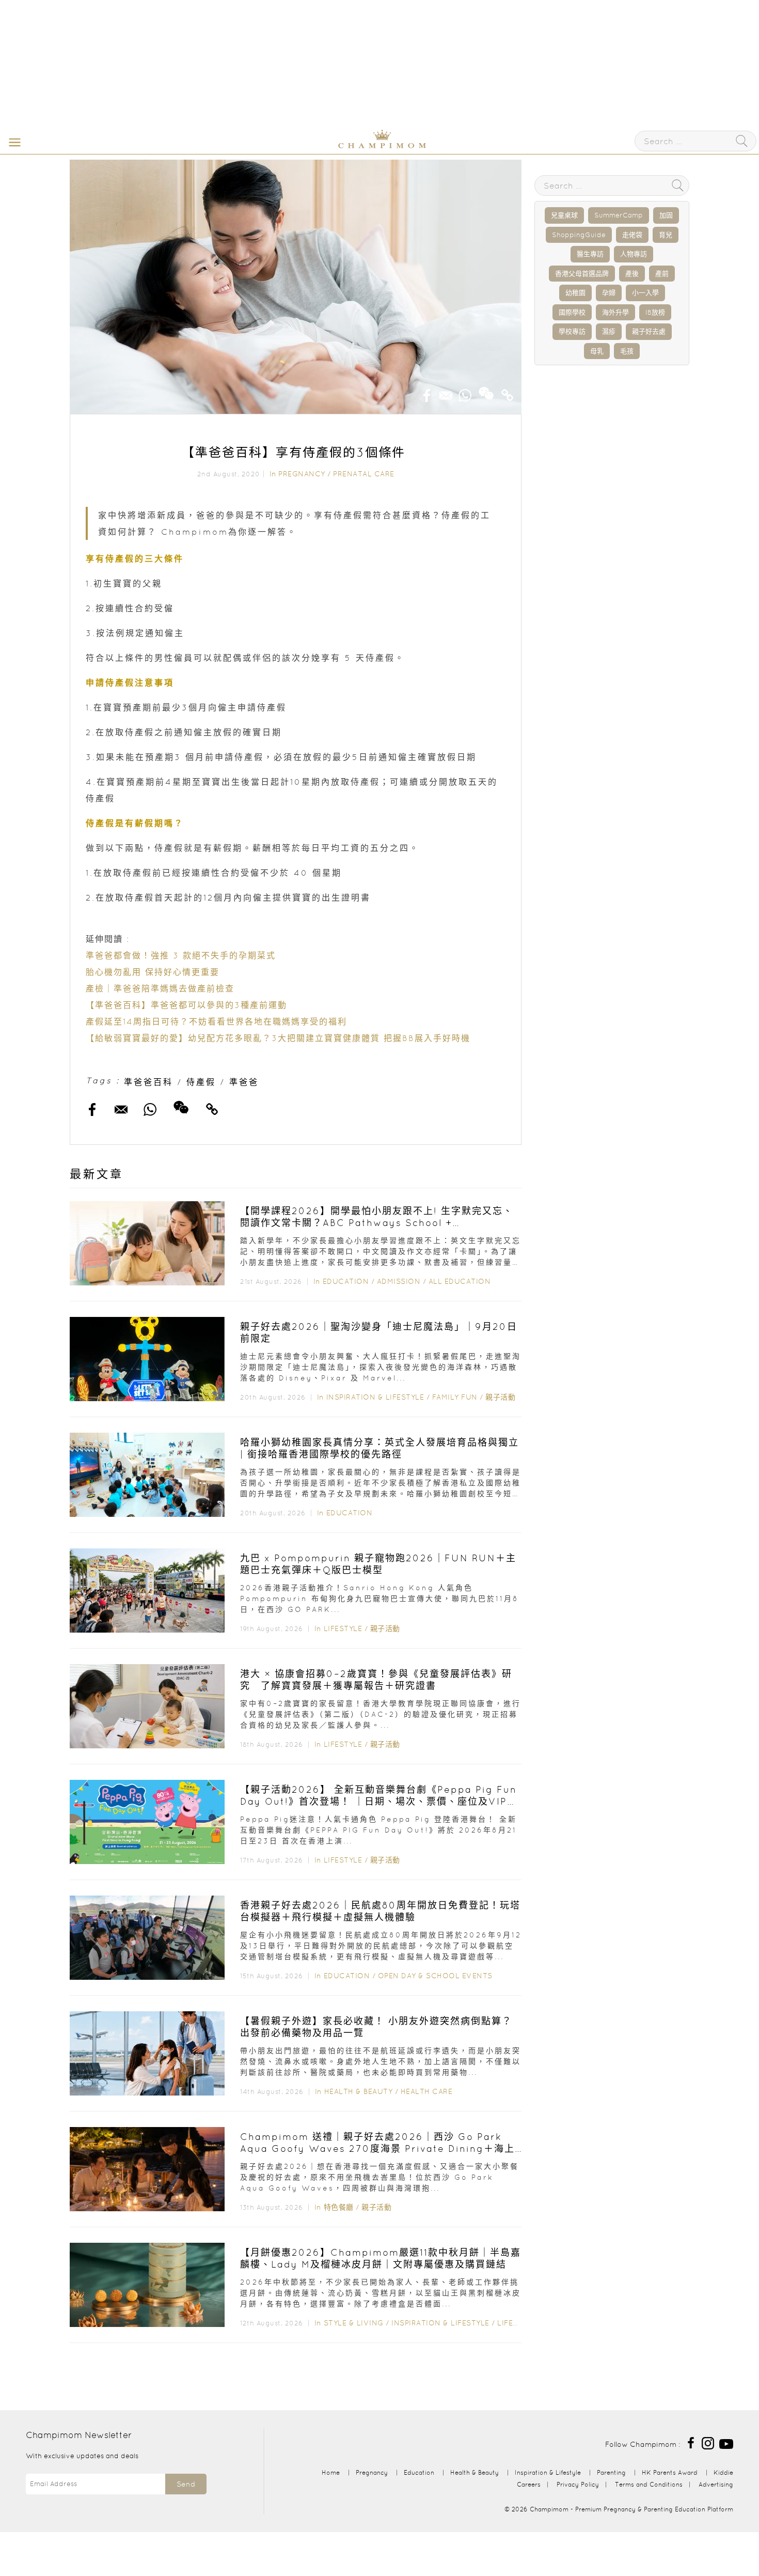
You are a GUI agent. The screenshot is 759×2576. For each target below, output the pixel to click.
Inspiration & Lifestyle (375, 1397)
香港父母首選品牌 (582, 274)
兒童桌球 (564, 215)
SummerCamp (619, 215)
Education (346, 1281)
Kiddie (723, 2472)
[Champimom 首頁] (318, 146)
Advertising (716, 2484)
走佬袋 (632, 235)
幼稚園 (575, 293)
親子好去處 (649, 331)
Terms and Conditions (649, 2484)
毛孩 (627, 351)
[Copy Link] (508, 392)
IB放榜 (655, 312)
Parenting (611, 2472)
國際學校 (572, 312)
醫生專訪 (590, 254)
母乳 (597, 351)
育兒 (666, 235)
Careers (529, 2484)
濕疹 (609, 331)
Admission (399, 1281)
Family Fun (455, 1397)
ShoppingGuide (579, 235)
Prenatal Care (364, 474)
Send (186, 2484)
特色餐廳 (339, 2207)
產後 (632, 274)
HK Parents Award (670, 2472)
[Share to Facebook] (427, 392)
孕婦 (609, 293)
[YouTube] (726, 2442)
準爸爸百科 (148, 1082)
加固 (666, 215)
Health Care (427, 2091)
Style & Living (354, 2323)
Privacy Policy (578, 2484)
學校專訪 (572, 331)
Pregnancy (302, 474)
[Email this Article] (446, 392)
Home (331, 2472)
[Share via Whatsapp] (465, 392)
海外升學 (615, 312)
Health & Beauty (359, 2091)
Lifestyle (343, 1628)
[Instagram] (708, 2442)
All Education (460, 1281)
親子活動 (500, 1397)
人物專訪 (634, 254)
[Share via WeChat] (486, 390)
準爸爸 (244, 1082)
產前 (662, 274)
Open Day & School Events (435, 1976)
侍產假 (201, 1082)
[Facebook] (691, 2442)
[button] (12, 142)
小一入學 (645, 293)
